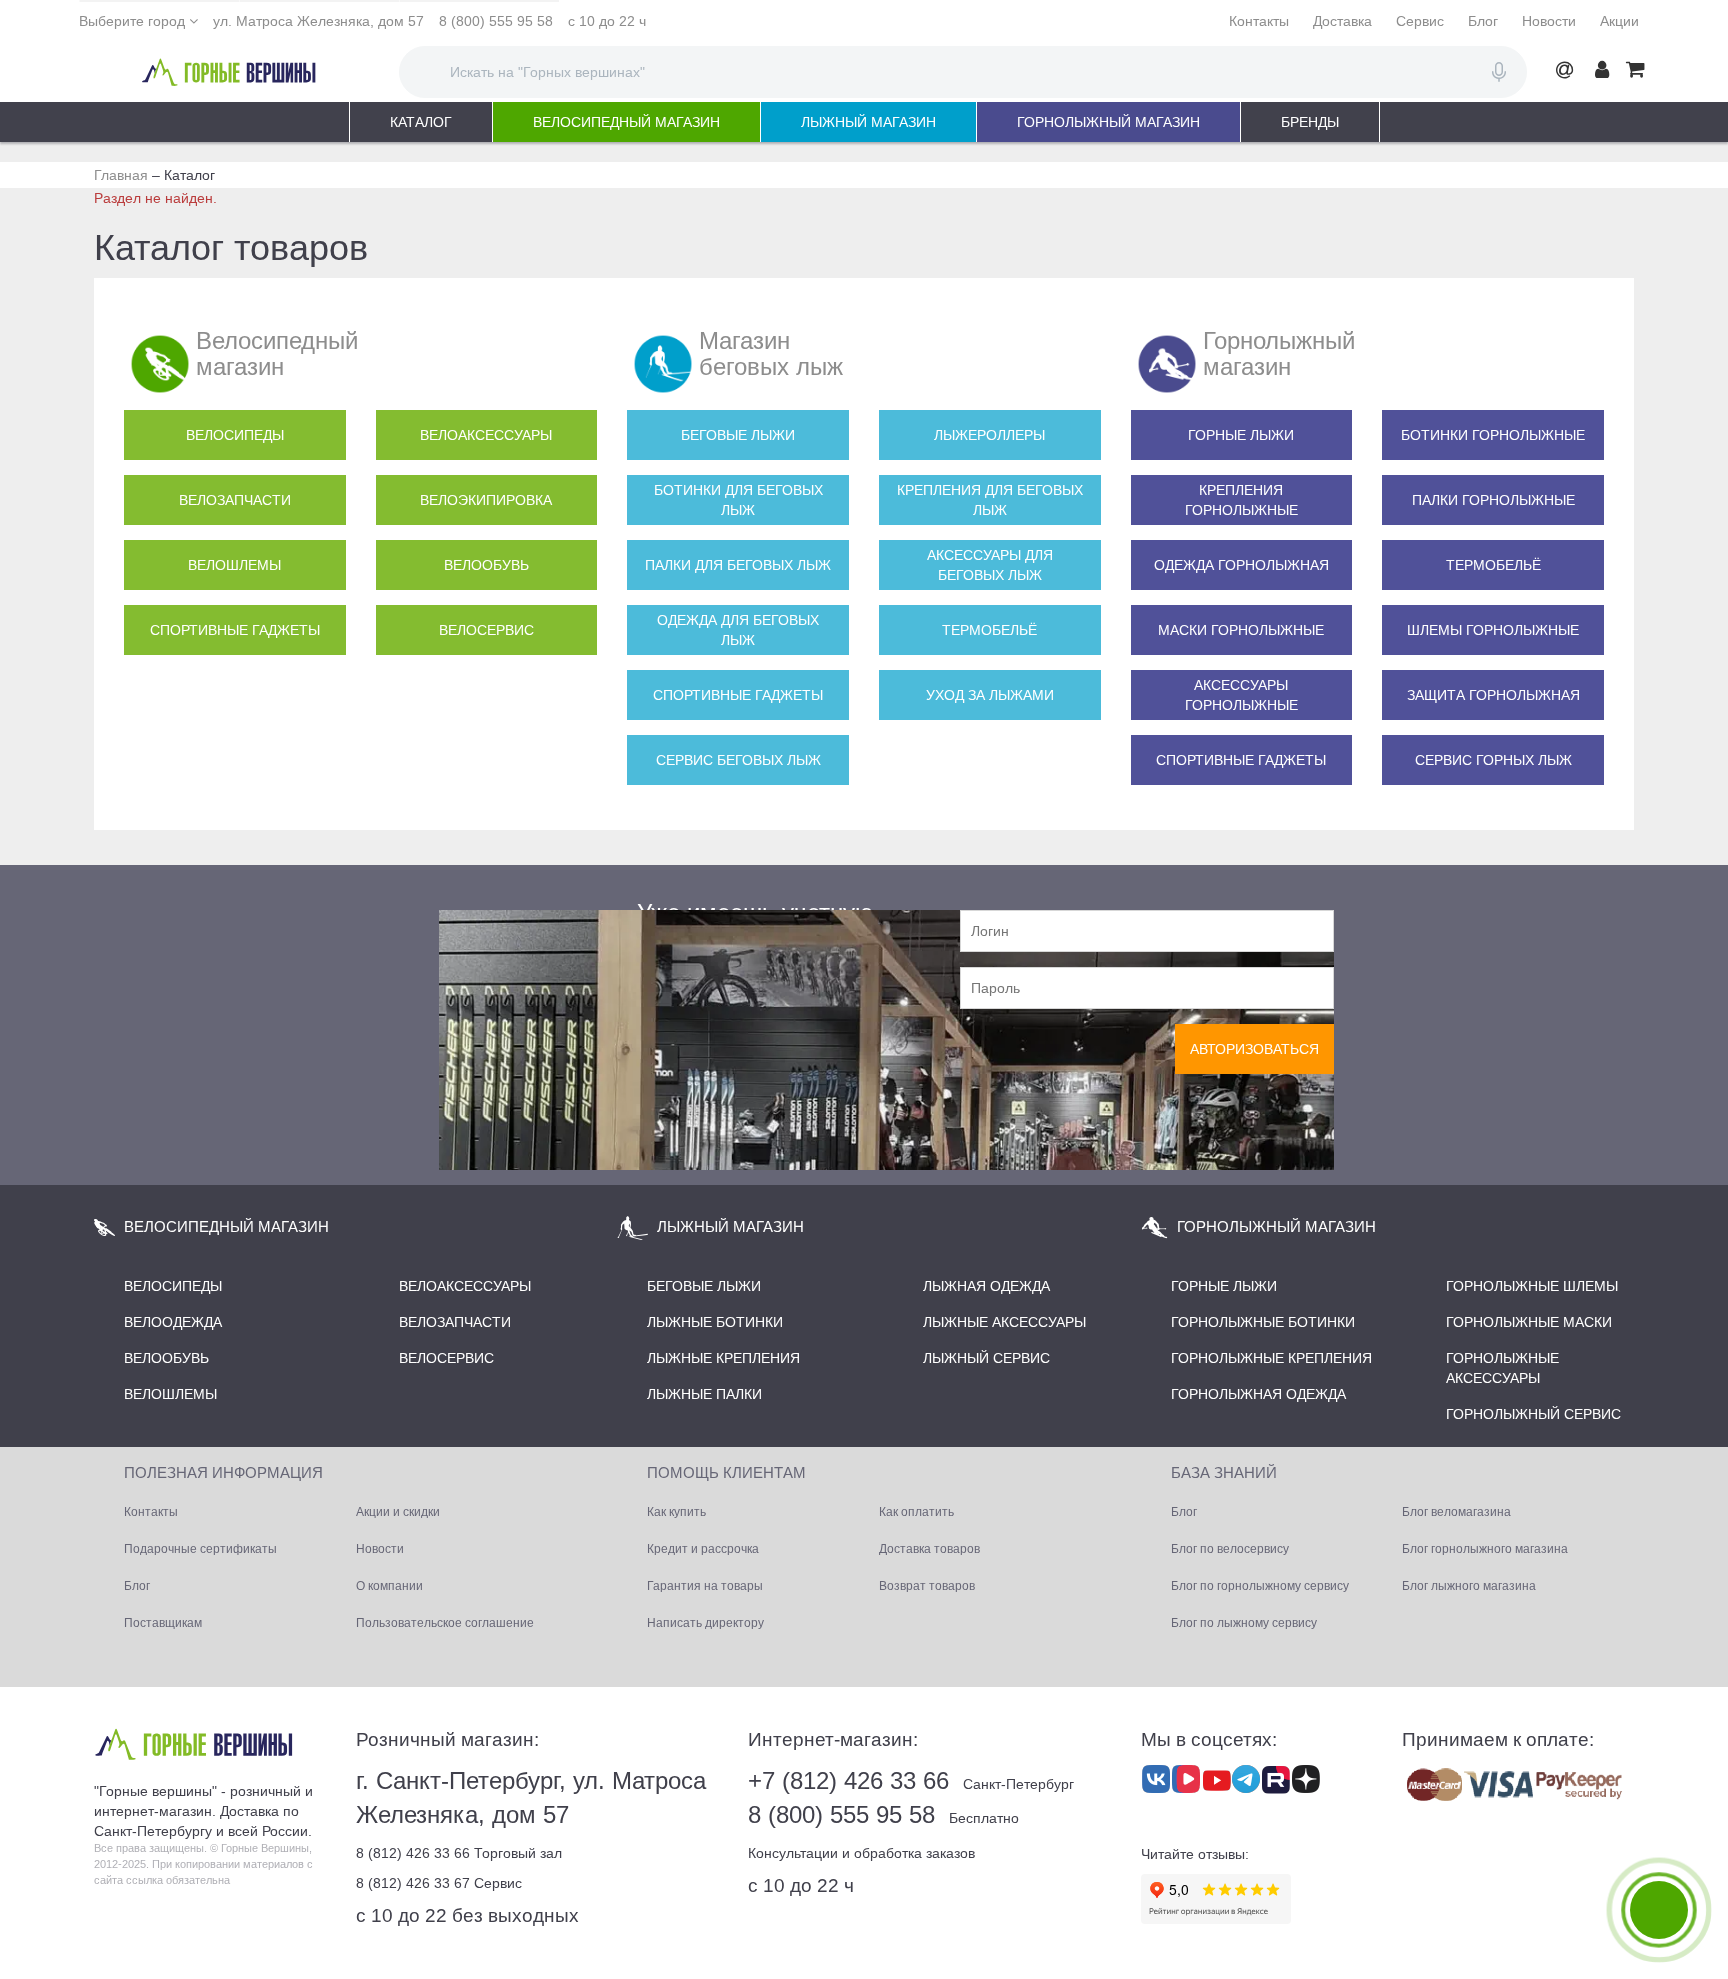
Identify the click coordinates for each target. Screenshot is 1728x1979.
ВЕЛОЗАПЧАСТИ (455, 1322)
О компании (389, 1586)
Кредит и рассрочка (703, 1549)
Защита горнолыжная (1493, 695)
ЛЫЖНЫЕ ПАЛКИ (704, 1394)
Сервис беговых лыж (738, 760)
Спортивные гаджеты (235, 630)
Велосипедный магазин (626, 122)
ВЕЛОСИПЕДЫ (173, 1286)
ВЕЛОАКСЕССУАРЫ (465, 1286)
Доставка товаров (929, 1549)
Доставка (1342, 21)
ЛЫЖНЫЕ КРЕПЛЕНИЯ (723, 1358)
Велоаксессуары (486, 435)
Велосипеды (235, 435)
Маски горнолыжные (1241, 630)
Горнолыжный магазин (1108, 122)
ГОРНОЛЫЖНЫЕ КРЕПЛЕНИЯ (1271, 1358)
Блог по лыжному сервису (1244, 1623)
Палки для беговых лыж (738, 565)
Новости (1549, 21)
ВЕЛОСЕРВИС (446, 1358)
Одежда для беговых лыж (738, 630)
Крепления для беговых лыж (990, 500)
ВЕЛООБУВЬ (166, 1358)
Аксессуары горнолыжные (1241, 695)
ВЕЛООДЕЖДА (173, 1322)
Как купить (676, 1512)
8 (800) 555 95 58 (496, 21)
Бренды (1310, 122)
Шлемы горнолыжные (1493, 630)
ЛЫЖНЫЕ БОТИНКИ (715, 1322)
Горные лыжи (1241, 435)
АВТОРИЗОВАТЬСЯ (1254, 1049)
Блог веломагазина (1456, 1512)
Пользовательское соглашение (445, 1623)
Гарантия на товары (705, 1586)
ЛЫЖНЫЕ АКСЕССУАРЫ (1004, 1322)
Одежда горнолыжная (1241, 565)
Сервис (1420, 21)
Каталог (421, 122)
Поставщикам (163, 1623)
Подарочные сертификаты (200, 1549)
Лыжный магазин (868, 122)
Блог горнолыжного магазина (1485, 1549)
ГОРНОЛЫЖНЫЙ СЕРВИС (1533, 1414)
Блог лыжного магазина (1469, 1586)
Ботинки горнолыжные (1493, 435)
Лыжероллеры (989, 435)
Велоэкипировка (486, 500)
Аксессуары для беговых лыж (990, 565)
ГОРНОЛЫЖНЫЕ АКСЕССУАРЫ (1502, 1368)
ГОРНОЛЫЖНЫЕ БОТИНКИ (1263, 1322)
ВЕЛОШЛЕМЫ (170, 1394)
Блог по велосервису (1230, 1549)
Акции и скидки (398, 1512)
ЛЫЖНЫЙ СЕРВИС (986, 1358)
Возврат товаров (927, 1586)
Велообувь (486, 565)
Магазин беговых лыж (771, 353)
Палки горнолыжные (1493, 500)
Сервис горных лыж (1493, 760)
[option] (864, 977)
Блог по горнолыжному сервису (1260, 1586)
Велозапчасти (235, 500)
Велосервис (486, 630)
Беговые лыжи (738, 435)
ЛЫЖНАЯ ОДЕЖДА (986, 1286)
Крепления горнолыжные (1241, 500)
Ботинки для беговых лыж (738, 500)
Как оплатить (916, 1512)
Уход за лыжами (990, 695)
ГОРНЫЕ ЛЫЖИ (1224, 1286)
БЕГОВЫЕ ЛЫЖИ (704, 1286)
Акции (1619, 21)
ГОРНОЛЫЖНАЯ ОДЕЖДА (1258, 1394)
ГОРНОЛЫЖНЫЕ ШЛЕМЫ (1532, 1286)
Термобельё (989, 630)
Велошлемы (234, 565)
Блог (1483, 21)
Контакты (1259, 21)
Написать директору (705, 1623)
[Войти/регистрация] (1602, 70)
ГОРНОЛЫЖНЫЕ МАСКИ (1529, 1322)
